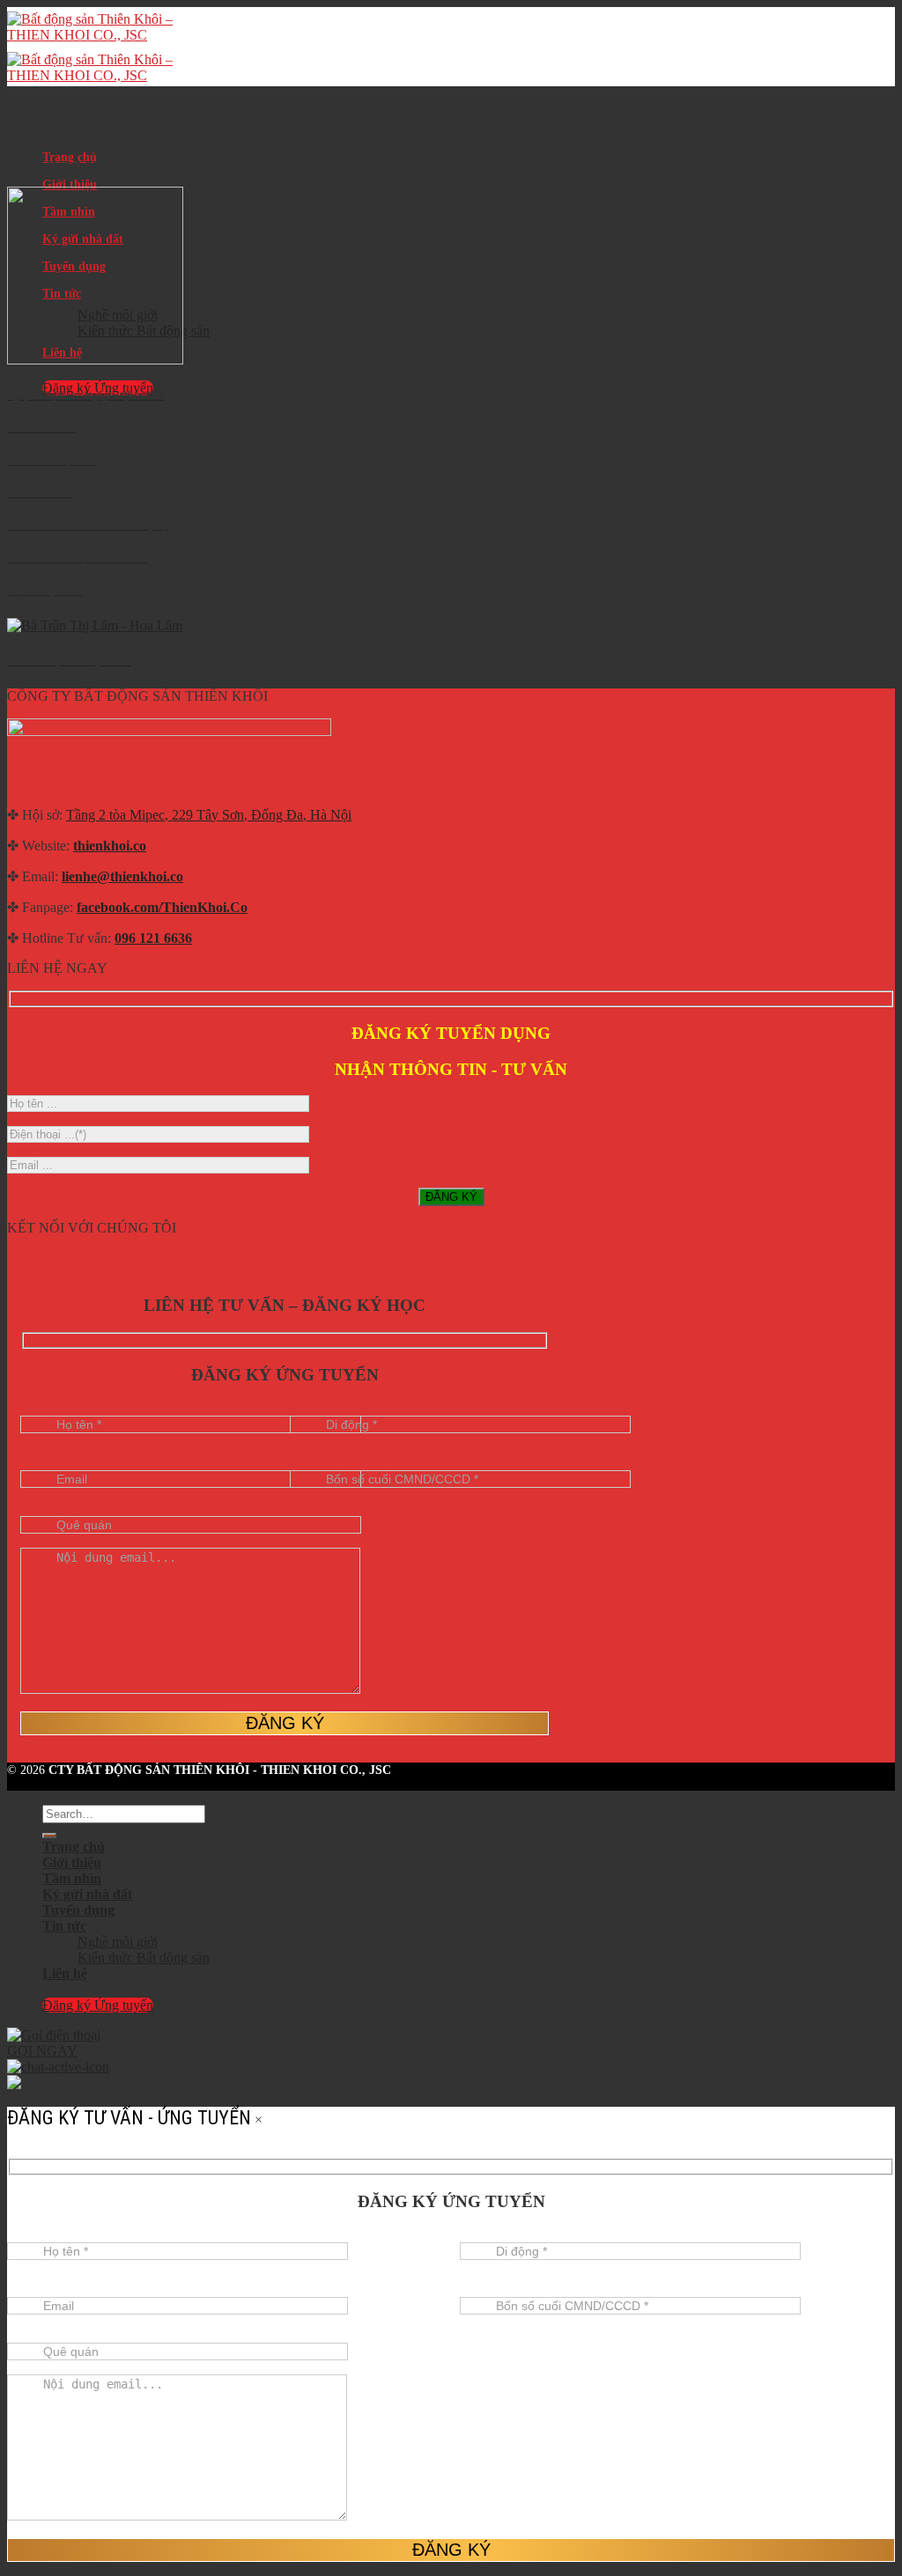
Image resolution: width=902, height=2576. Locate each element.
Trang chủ (74, 1847)
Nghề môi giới (118, 1942)
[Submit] (49, 1836)
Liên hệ (65, 1973)
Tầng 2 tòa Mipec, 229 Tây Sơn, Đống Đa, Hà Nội (209, 815)
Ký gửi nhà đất (87, 1894)
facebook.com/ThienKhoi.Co (162, 907)
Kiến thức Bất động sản (144, 1958)
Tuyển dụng (78, 1910)
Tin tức (64, 1926)
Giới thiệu (70, 184)
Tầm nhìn (72, 1878)
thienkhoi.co (110, 846)
